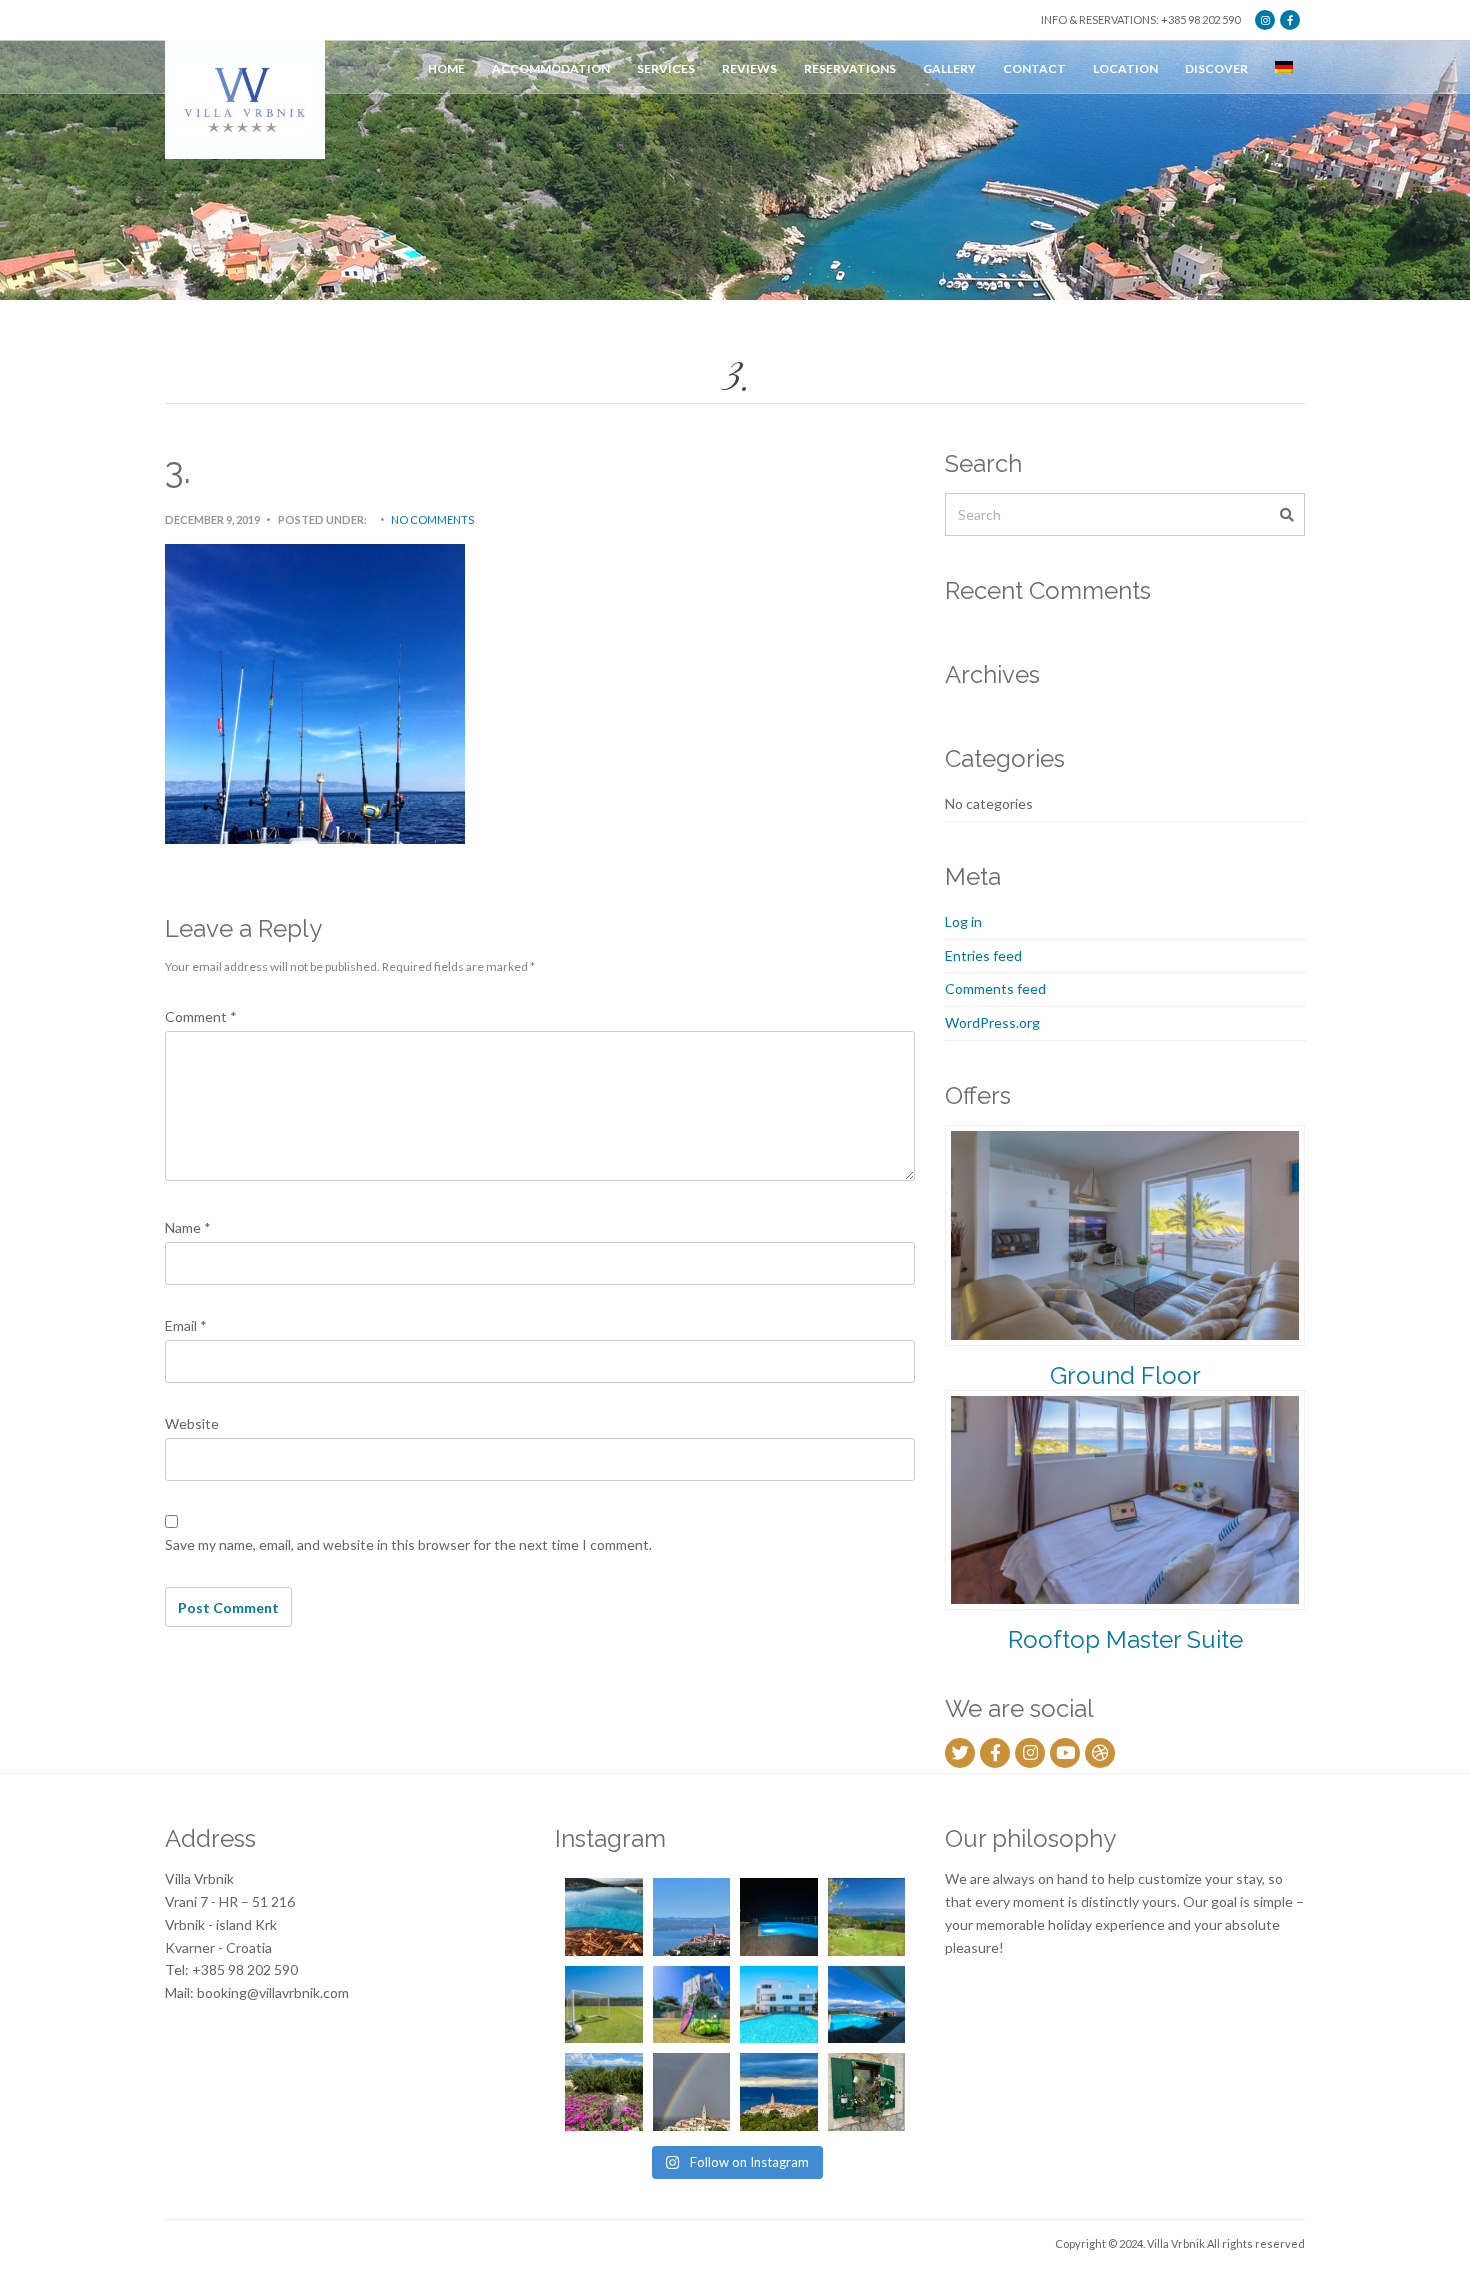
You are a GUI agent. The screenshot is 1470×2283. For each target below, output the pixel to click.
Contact (1034, 68)
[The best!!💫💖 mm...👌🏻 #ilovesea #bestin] (604, 1917)
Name (188, 1227)
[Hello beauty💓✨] (867, 2005)
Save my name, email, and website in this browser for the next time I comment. (408, 1544)
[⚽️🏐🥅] (604, 2005)
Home (446, 68)
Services (666, 68)
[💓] (604, 2092)
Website (192, 1423)
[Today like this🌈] (692, 2092)
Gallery (949, 68)
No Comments (432, 519)
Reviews (749, 68)
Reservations (850, 68)
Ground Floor (1125, 1375)
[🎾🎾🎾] (692, 2005)
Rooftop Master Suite (1125, 1639)
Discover (1216, 68)
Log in (963, 921)
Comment (201, 1016)
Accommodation (551, 68)
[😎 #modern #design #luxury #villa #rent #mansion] (867, 2092)
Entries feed (983, 955)
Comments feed (995, 988)
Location (1125, 68)
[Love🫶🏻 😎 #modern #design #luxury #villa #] (779, 2092)
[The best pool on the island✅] (779, 2005)
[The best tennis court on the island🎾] (867, 1917)
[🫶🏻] (779, 1917)
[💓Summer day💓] (692, 1917)
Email (186, 1325)
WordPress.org (992, 1022)
